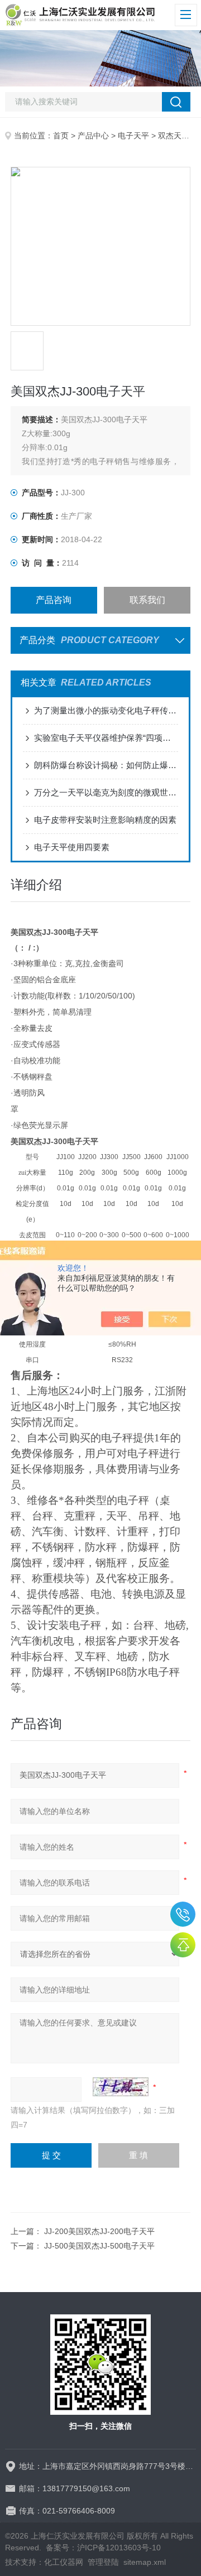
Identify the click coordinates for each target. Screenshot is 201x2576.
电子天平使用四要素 (72, 847)
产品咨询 (54, 600)
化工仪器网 (64, 2562)
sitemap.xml (145, 2562)
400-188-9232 (183, 1914)
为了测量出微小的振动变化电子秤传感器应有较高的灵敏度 (106, 710)
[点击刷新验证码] (121, 2087)
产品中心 (93, 136)
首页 (61, 136)
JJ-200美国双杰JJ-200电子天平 (99, 2231)
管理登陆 (103, 2562)
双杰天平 (174, 136)
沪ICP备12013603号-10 (119, 2548)
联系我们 (147, 600)
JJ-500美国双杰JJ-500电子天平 (99, 2246)
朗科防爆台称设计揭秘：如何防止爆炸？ (106, 765)
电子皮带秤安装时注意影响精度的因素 (105, 820)
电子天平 (133, 136)
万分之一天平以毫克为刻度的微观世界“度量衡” (106, 792)
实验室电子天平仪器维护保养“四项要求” (106, 738)
